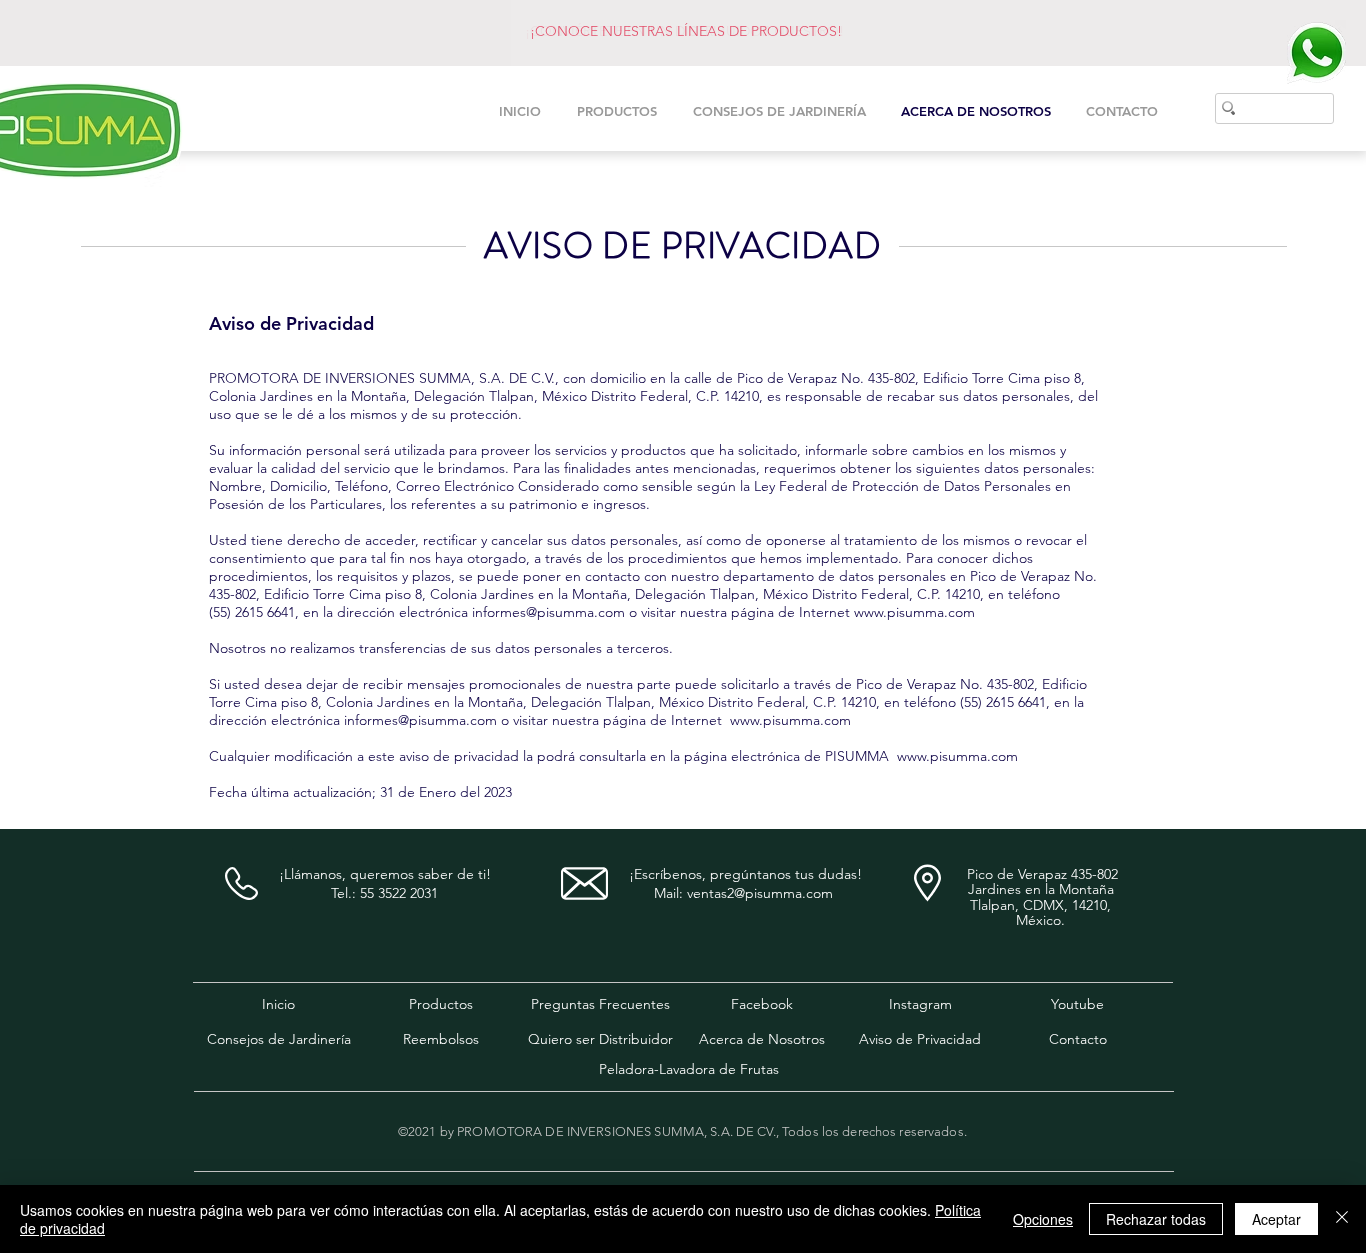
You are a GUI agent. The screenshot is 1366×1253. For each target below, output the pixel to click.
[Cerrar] (1342, 1219)
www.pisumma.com (914, 612)
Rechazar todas (1156, 1219)
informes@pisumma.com (548, 612)
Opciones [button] (1043, 1219)
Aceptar (1276, 1219)
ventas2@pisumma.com (760, 893)
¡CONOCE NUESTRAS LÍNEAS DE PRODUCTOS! (686, 31)
